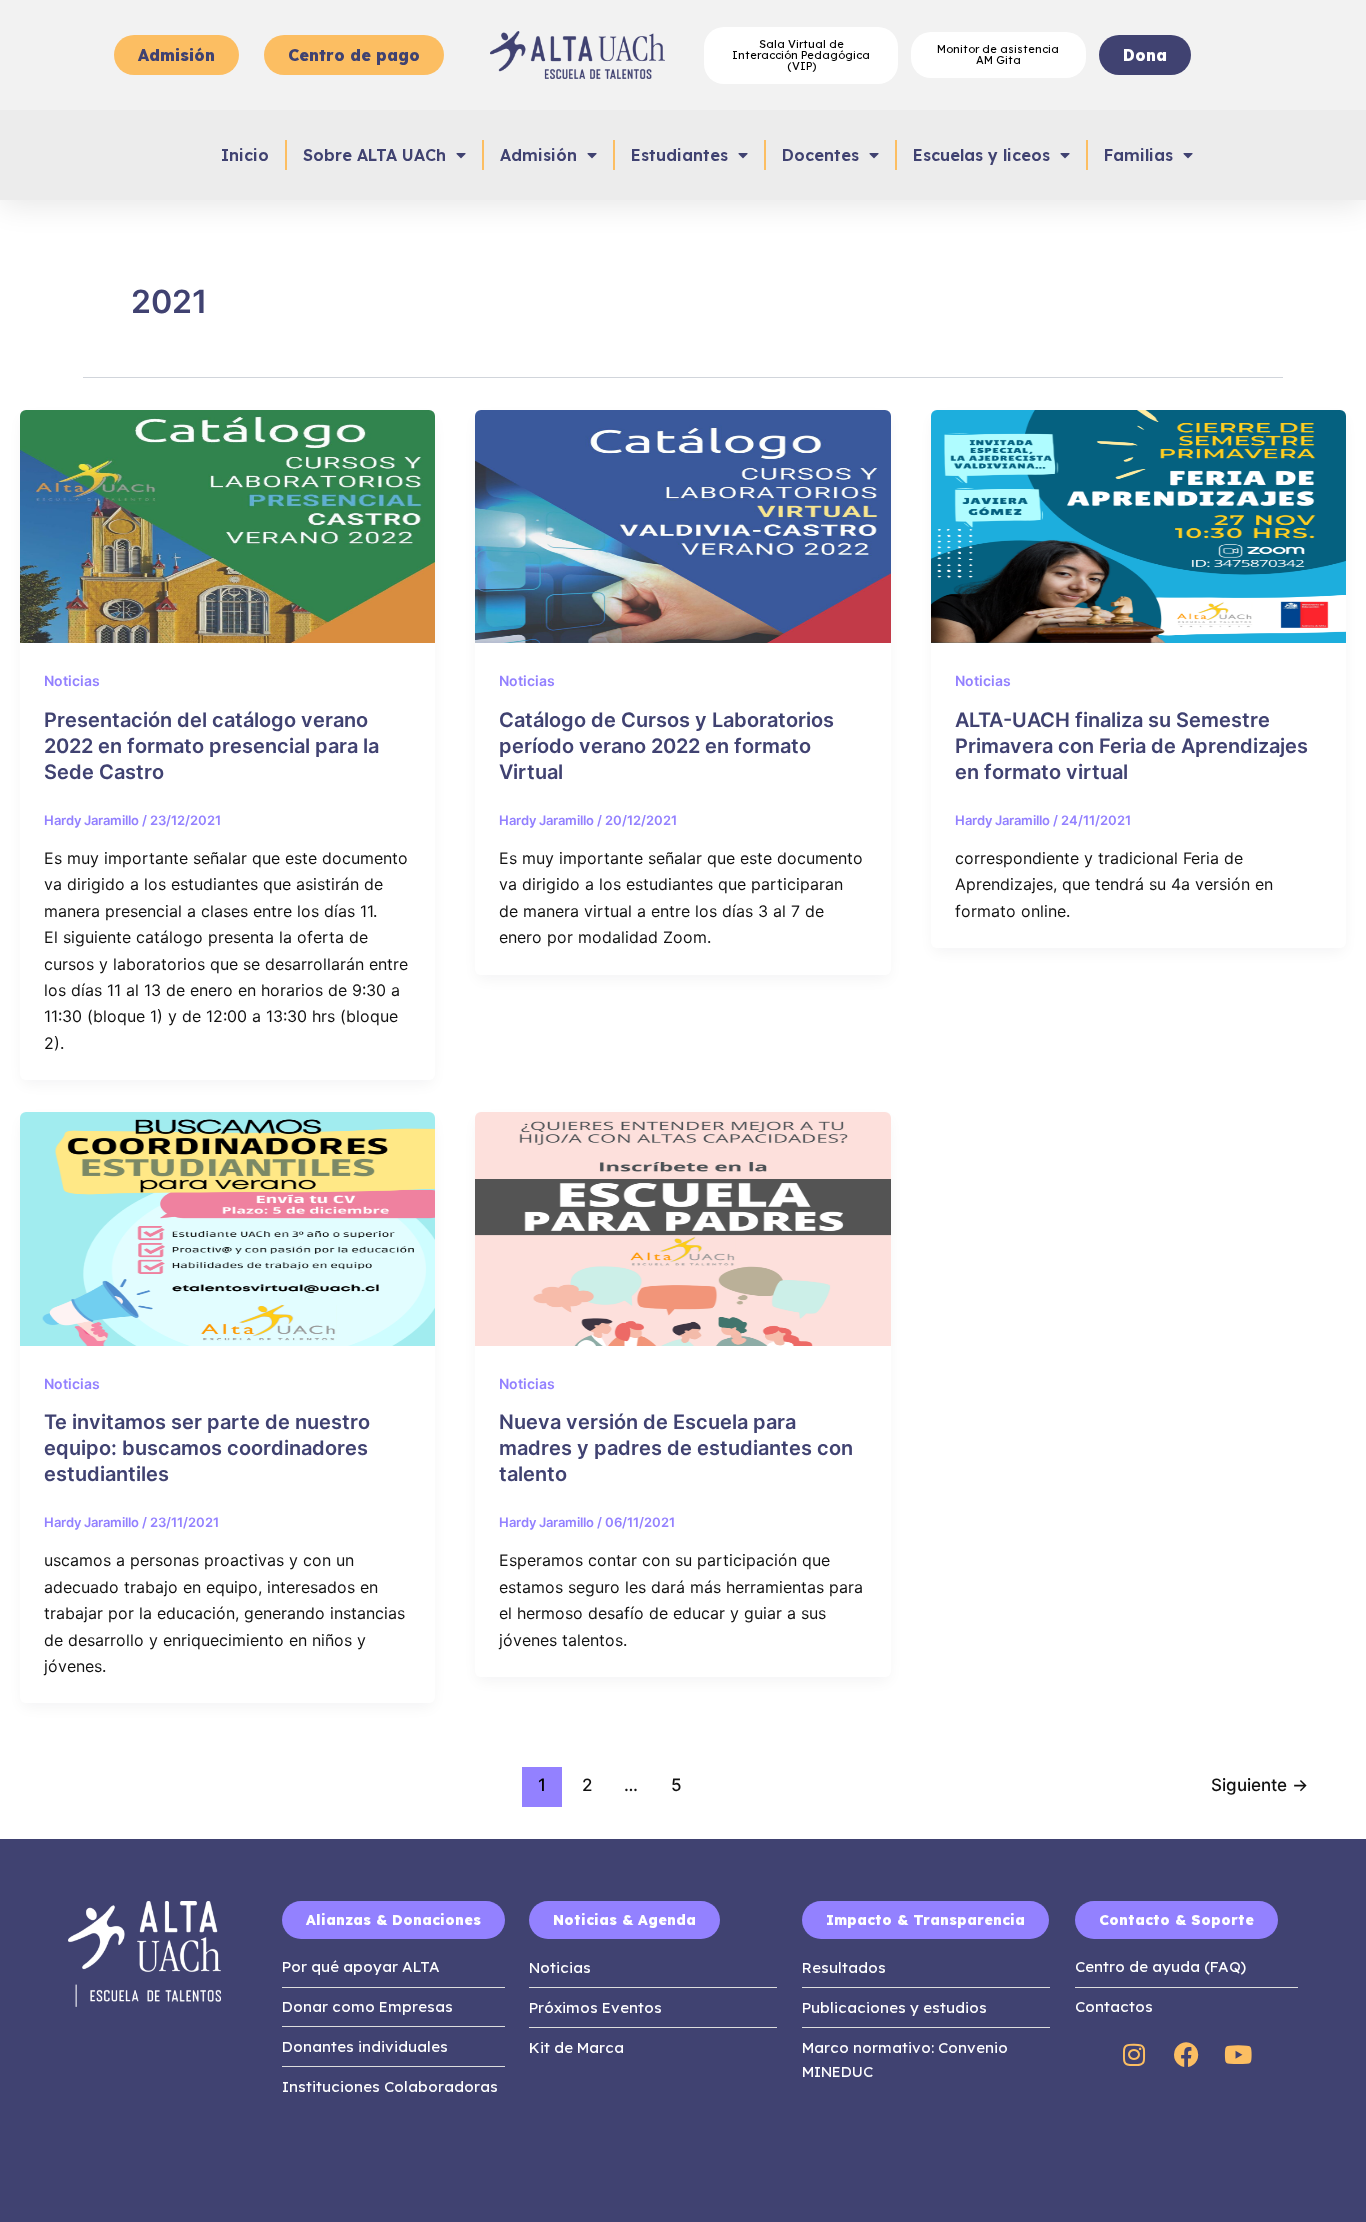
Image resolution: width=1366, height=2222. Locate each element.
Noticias (72, 680)
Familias (1138, 155)
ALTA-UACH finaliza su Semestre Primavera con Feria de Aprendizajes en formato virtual (1131, 746)
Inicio (245, 155)
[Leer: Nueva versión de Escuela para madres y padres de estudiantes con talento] (682, 1227)
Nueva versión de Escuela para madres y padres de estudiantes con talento (676, 1448)
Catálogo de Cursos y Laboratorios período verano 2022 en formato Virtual (666, 746)
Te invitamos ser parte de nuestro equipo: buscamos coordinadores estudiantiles (207, 1448)
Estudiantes (679, 155)
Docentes (820, 155)
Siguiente (1259, 1784)
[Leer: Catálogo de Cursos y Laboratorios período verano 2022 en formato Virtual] (682, 525)
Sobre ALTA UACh (374, 155)
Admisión (538, 155)
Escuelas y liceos (981, 155)
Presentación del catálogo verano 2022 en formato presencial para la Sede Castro (211, 746)
